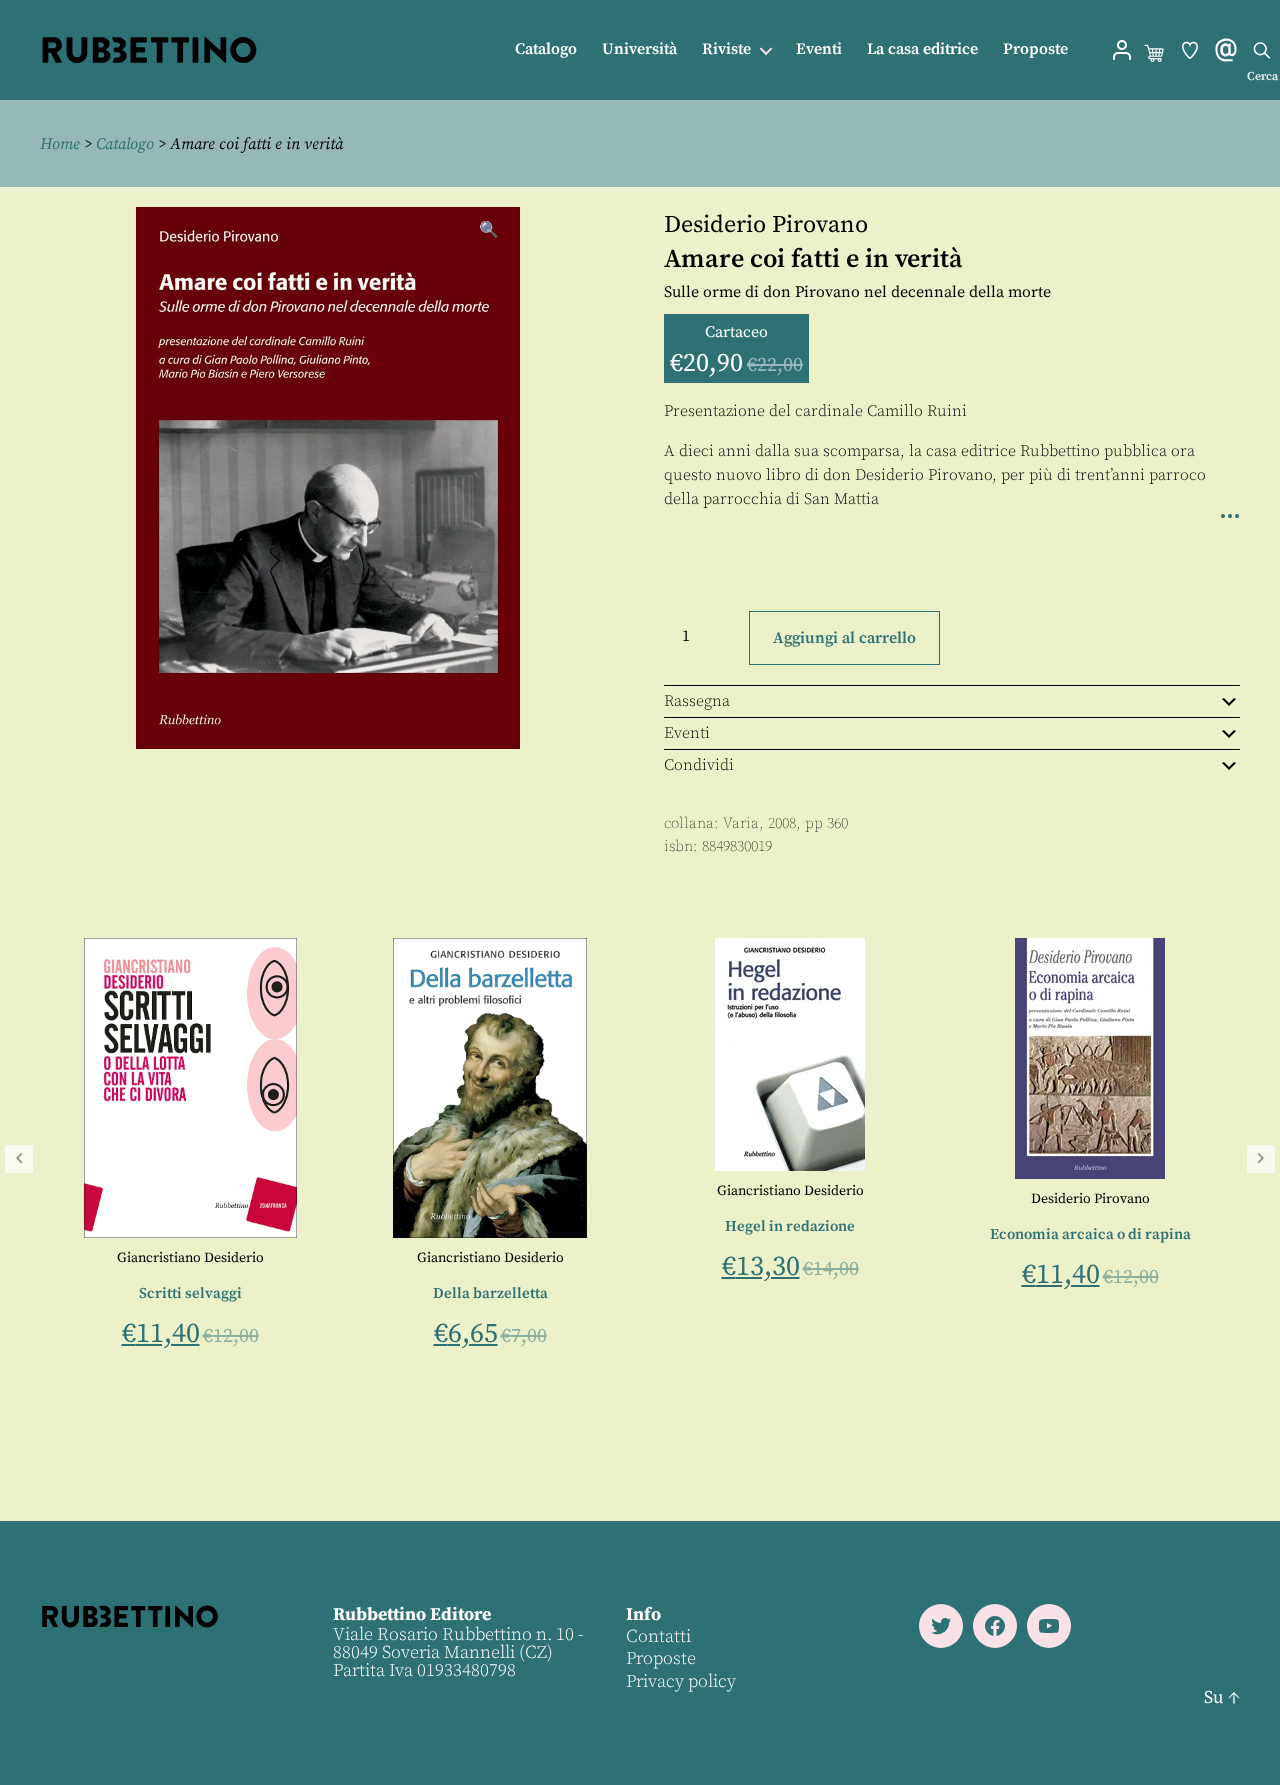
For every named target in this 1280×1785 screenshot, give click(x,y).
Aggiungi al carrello (844, 638)
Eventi (819, 49)
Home (60, 144)
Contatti (658, 1636)
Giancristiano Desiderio (187, 1258)
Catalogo (546, 49)
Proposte (1035, 49)
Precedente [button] (19, 1159)
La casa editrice (922, 49)
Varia (741, 823)
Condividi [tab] (699, 765)
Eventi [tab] (687, 733)
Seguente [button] (1261, 1159)
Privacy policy (681, 1681)
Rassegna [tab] (697, 701)
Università (639, 49)
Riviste (726, 49)
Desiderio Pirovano (766, 225)
